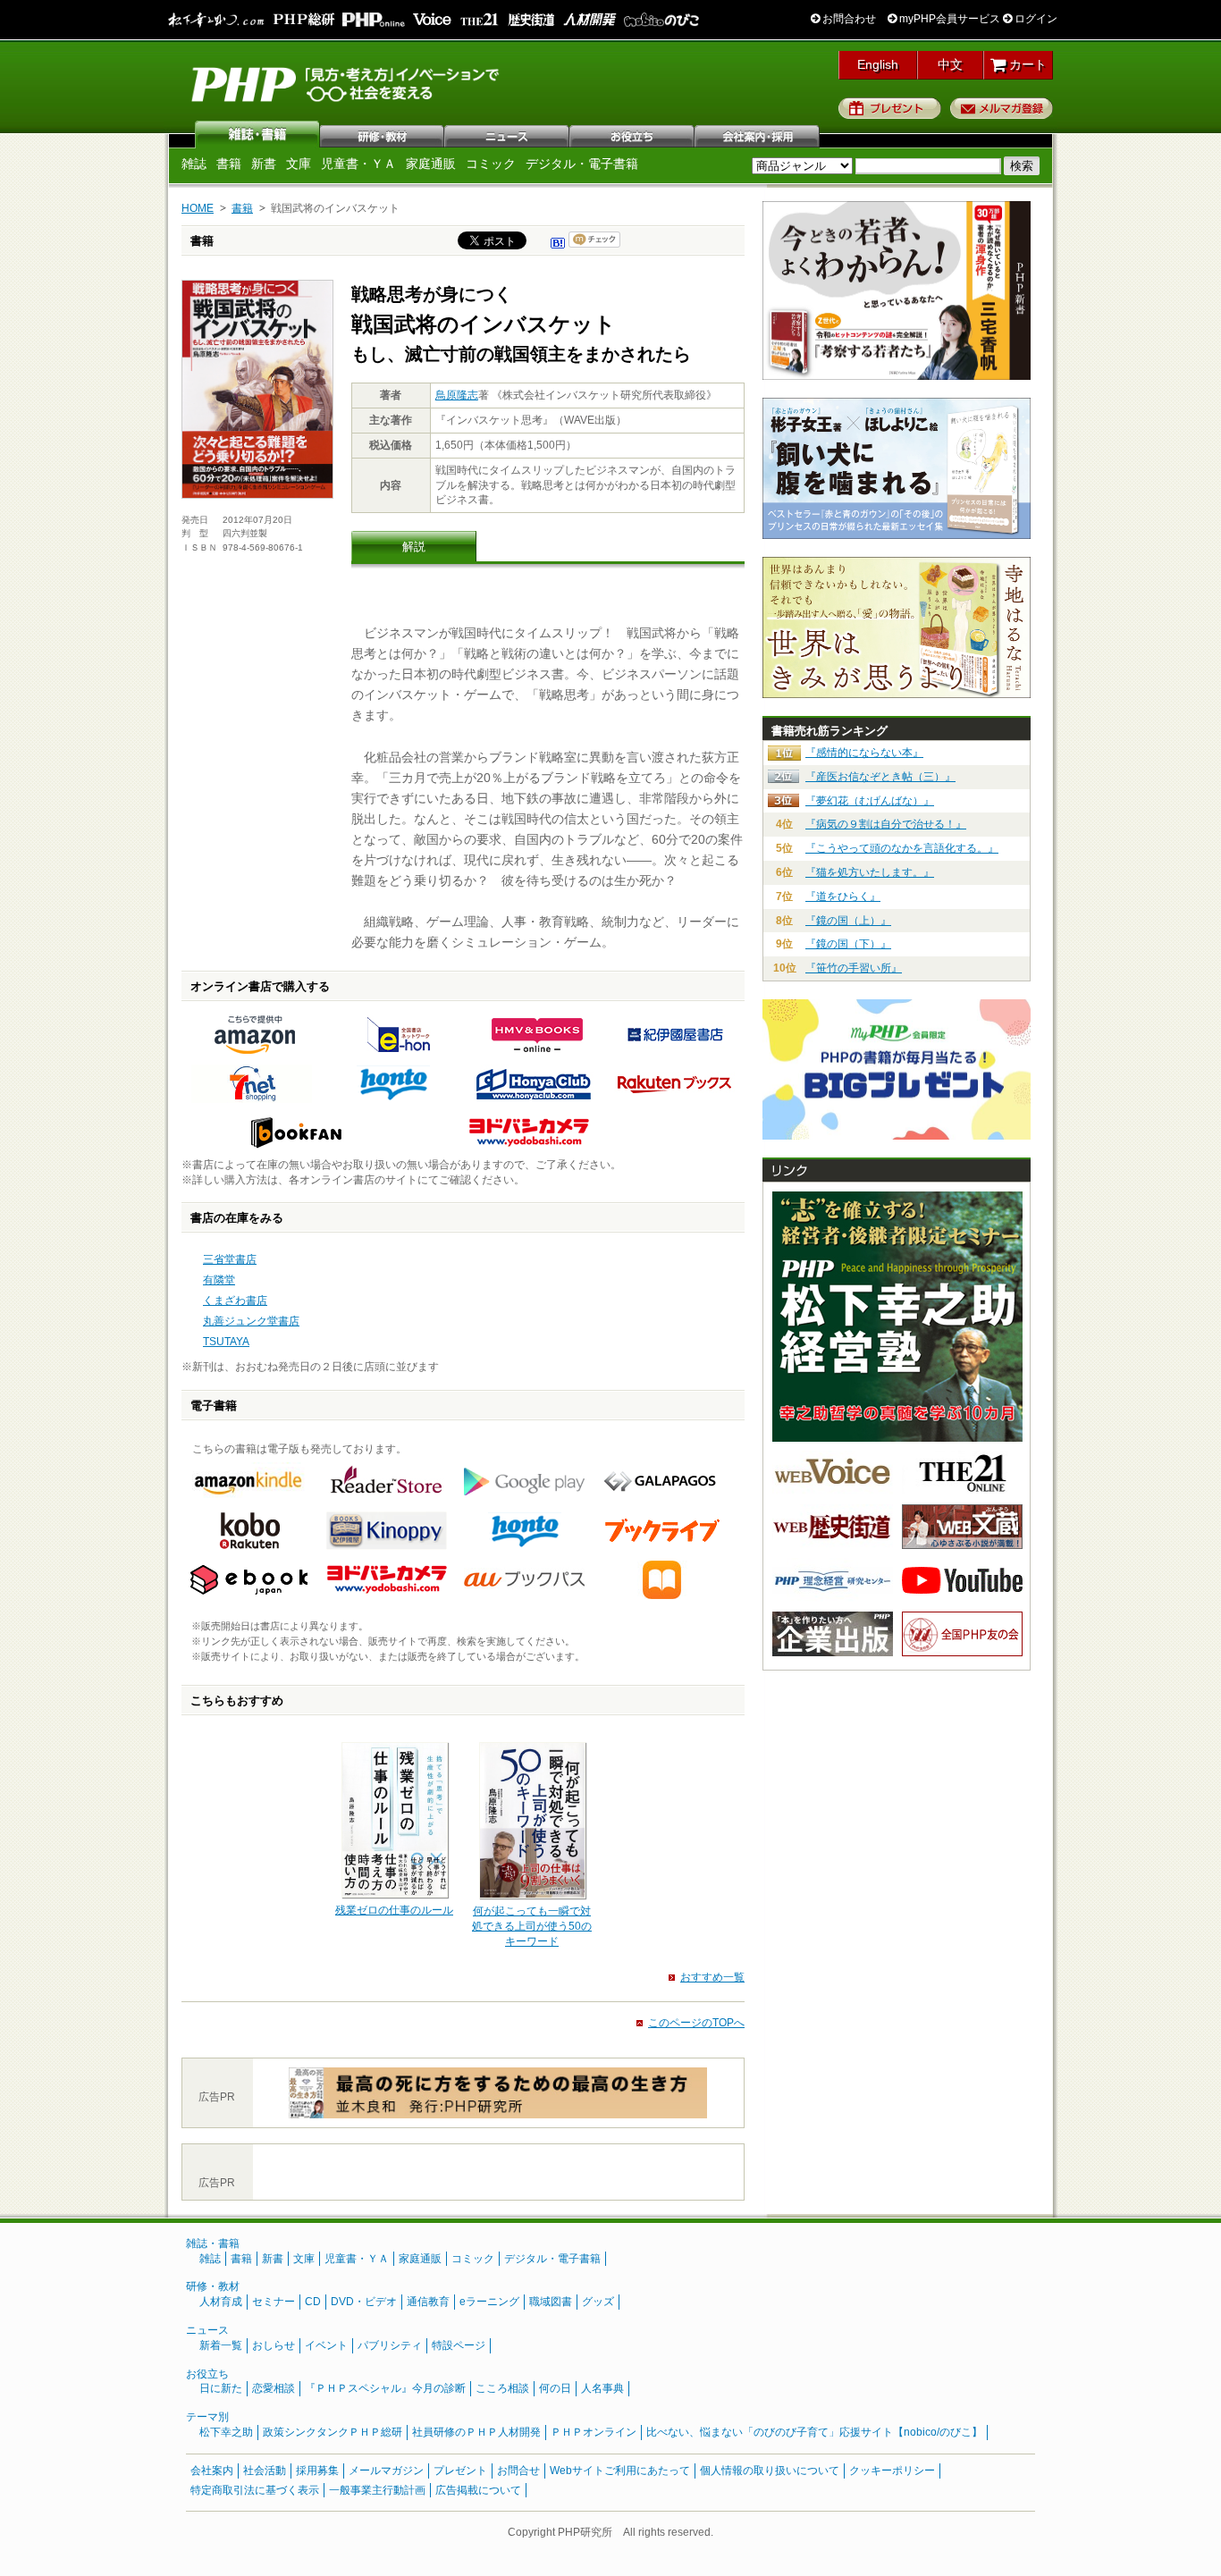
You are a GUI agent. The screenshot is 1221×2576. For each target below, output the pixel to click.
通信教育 (428, 2302)
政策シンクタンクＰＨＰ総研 (333, 2432)
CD (313, 2302)
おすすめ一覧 (712, 1977)
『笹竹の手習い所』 (854, 968)
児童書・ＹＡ (358, 164)
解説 (414, 547)
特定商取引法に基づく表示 (255, 2490)
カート (1026, 64)
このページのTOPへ (696, 2023)
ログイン (1035, 19)
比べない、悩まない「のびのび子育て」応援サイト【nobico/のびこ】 (814, 2432)
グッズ (598, 2302)
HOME (198, 208)
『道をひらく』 (843, 897)
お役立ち (633, 134)
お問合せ (518, 2471)
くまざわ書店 (235, 1301)
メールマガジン (386, 2471)
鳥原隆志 (457, 395)
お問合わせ (848, 19)
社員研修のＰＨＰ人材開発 (476, 2432)
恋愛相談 (274, 2388)
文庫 (299, 164)
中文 (950, 64)
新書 (264, 164)
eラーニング (489, 2302)
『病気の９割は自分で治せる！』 (886, 824)
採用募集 (317, 2471)
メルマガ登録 (1002, 108)
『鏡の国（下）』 (848, 944)
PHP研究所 (347, 83)
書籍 (229, 164)
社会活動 (265, 2471)
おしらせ (274, 2345)
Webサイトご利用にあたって (620, 2471)
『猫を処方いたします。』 (870, 872)
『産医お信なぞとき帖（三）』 (880, 777)
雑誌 (257, 134)
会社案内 (758, 134)
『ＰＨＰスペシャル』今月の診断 (385, 2388)
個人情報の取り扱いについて (770, 2471)
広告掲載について (478, 2490)
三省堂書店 (230, 1259)
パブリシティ (390, 2345)
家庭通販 (431, 164)
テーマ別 (207, 2417)
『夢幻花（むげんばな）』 (870, 801)
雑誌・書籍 (213, 2243)
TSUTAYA (226, 1342)
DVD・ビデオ (364, 2302)
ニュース (508, 134)
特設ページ (459, 2345)
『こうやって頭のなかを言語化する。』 (902, 848)
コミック (491, 164)
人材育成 (221, 2302)
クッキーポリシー (892, 2471)
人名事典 (602, 2388)
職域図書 (551, 2302)
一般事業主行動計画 (377, 2490)
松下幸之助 (226, 2432)
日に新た (221, 2388)
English (878, 64)
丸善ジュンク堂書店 (251, 1321)
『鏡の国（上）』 (848, 921)
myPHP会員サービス (948, 19)
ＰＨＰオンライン (594, 2432)
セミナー (274, 2302)
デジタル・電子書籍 (582, 164)
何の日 (555, 2388)
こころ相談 (502, 2388)
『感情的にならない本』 (864, 753)
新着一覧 (221, 2345)
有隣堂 (219, 1280)
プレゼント (890, 108)
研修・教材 (383, 134)
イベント (326, 2345)
